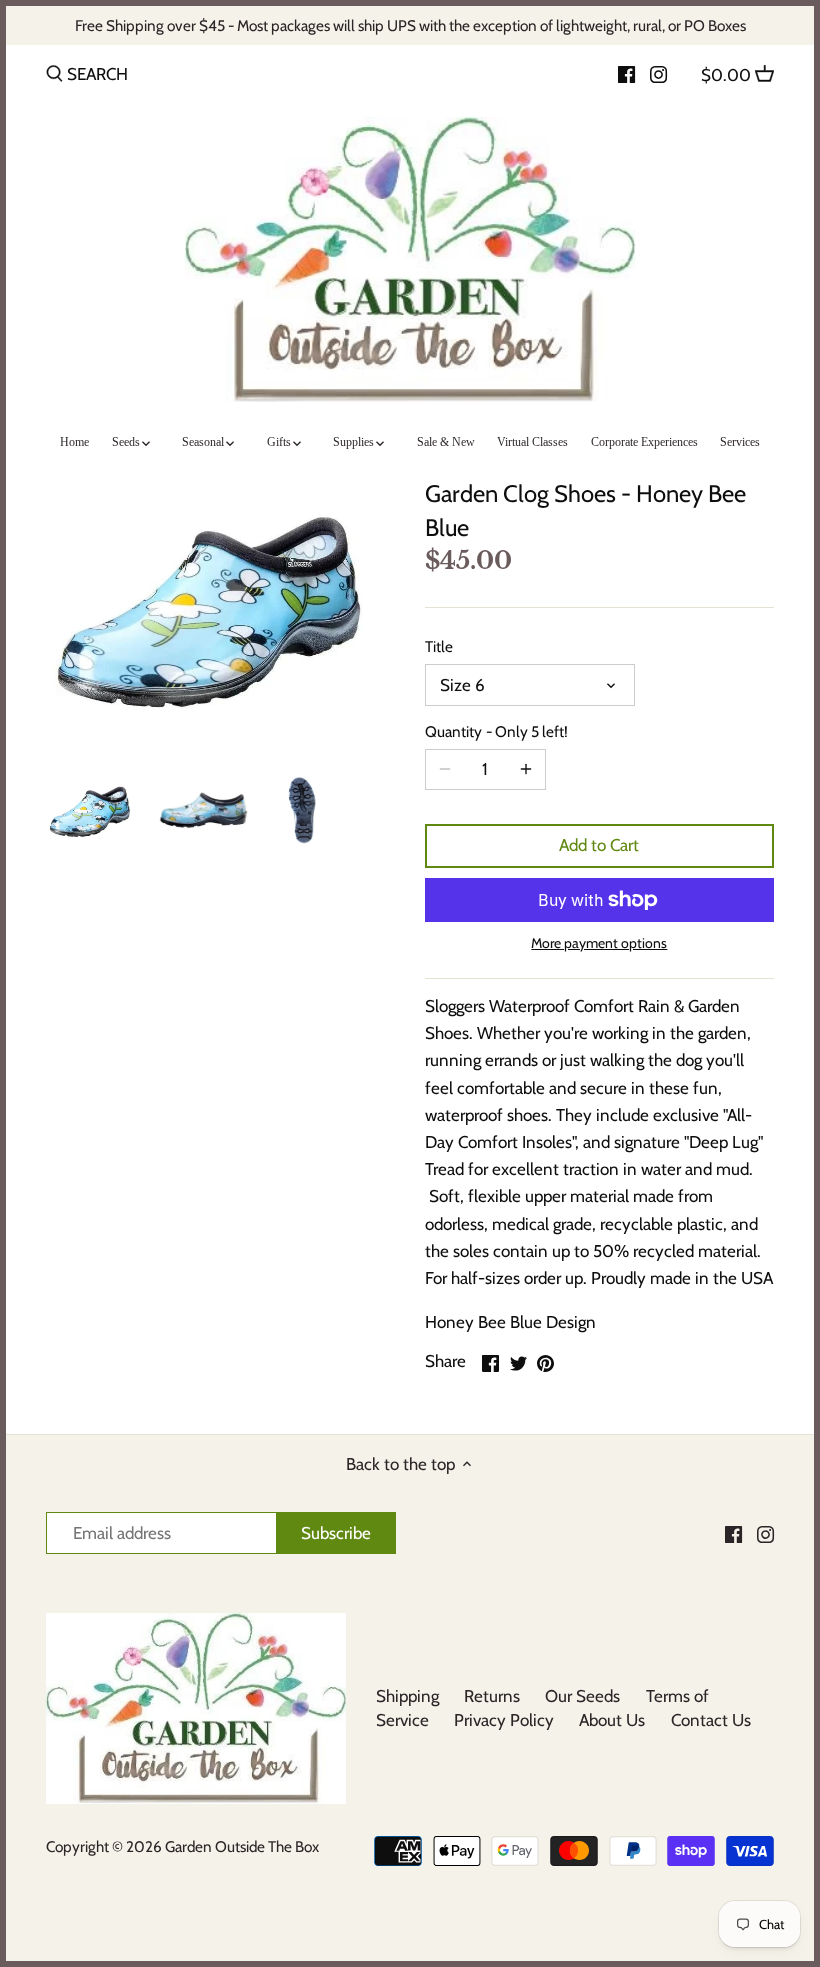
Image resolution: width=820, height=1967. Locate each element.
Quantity (496, 732)
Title (439, 647)
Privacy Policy (504, 1720)
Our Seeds (582, 1696)
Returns (492, 1696)
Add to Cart (599, 845)
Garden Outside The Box (242, 1846)
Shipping (407, 1696)
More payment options (599, 943)
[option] (93, 810)
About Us (612, 1720)
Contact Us (711, 1720)
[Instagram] (658, 73)
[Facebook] (626, 73)
